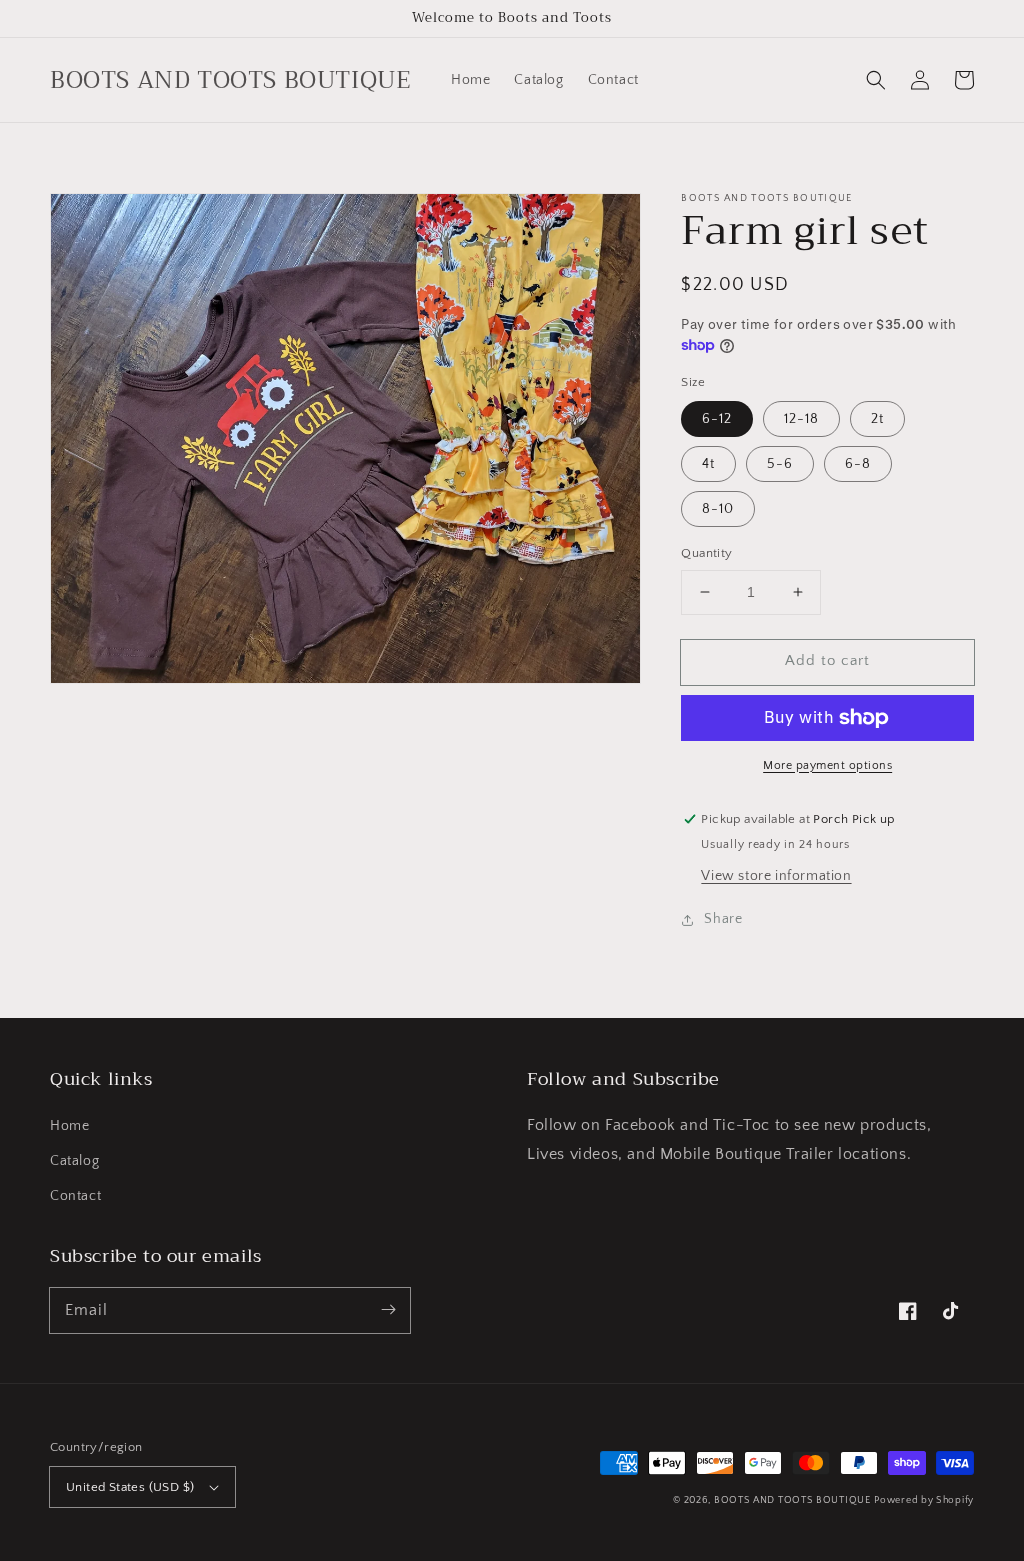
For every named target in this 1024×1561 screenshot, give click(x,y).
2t (877, 419)
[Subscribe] (388, 1310)
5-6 (780, 464)
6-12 (717, 419)
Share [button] (723, 919)
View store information (776, 876)
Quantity (706, 553)
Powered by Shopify (924, 1500)
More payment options (827, 765)
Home (69, 1126)
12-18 (801, 419)
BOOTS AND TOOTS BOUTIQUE (792, 1500)
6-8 (858, 464)
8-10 (718, 509)
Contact (75, 1196)
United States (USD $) (130, 1487)
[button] (876, 80)
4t (708, 464)
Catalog (74, 1161)
